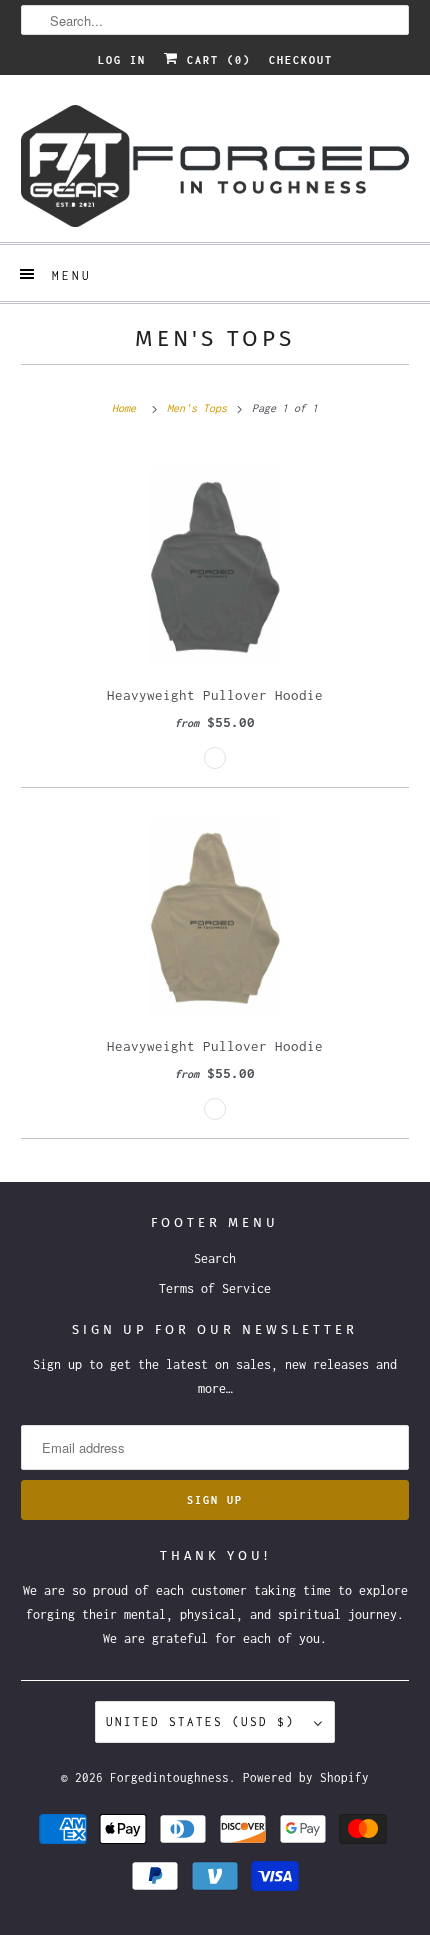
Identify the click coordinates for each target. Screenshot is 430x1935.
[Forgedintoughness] (215, 166)
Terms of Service (215, 1288)
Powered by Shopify (306, 1777)
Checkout (301, 60)
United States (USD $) (205, 1721)
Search (215, 1258)
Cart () (215, 60)
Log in (122, 60)
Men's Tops (215, 338)
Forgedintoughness (169, 1777)
